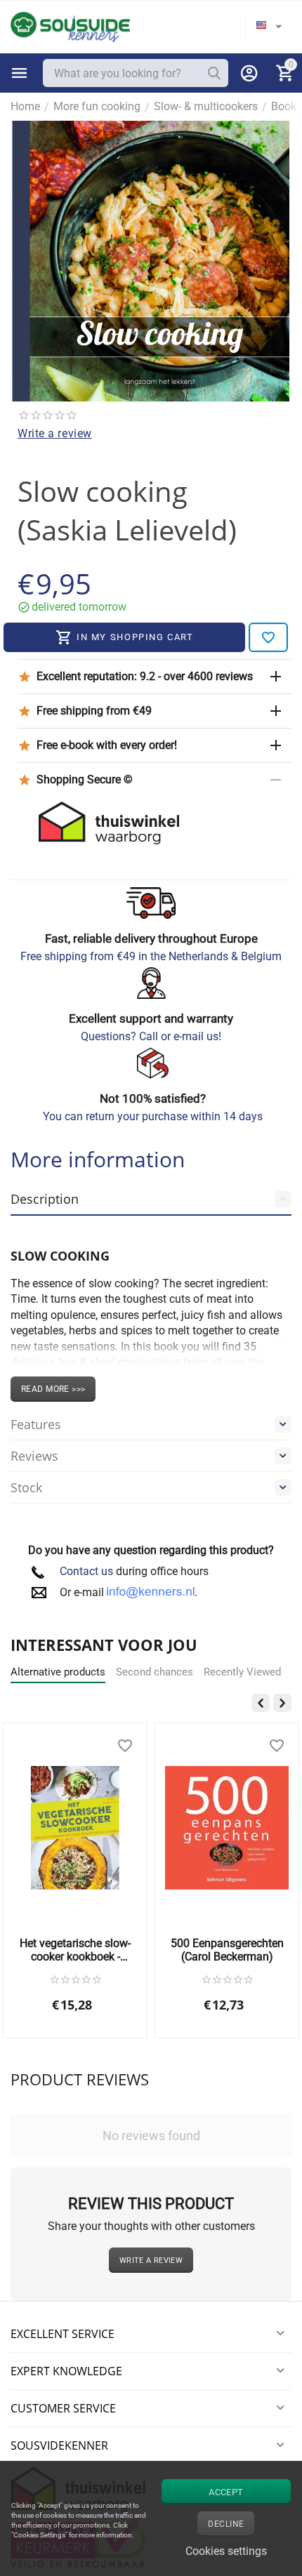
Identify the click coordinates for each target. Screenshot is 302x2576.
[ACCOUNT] (249, 73)
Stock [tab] (26, 1487)
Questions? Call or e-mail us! (151, 1036)
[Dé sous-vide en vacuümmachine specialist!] (70, 26)
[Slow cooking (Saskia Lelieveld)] (151, 261)
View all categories (20, 73)
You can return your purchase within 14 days (153, 1116)
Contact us (86, 1571)
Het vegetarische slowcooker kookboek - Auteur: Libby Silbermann (75, 1950)
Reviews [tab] (34, 1456)
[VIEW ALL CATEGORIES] (20, 73)
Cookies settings (226, 2551)
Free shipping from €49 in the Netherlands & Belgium (151, 956)
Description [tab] (45, 1199)
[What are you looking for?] (214, 73)
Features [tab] (36, 1424)
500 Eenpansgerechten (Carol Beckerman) (227, 1950)
